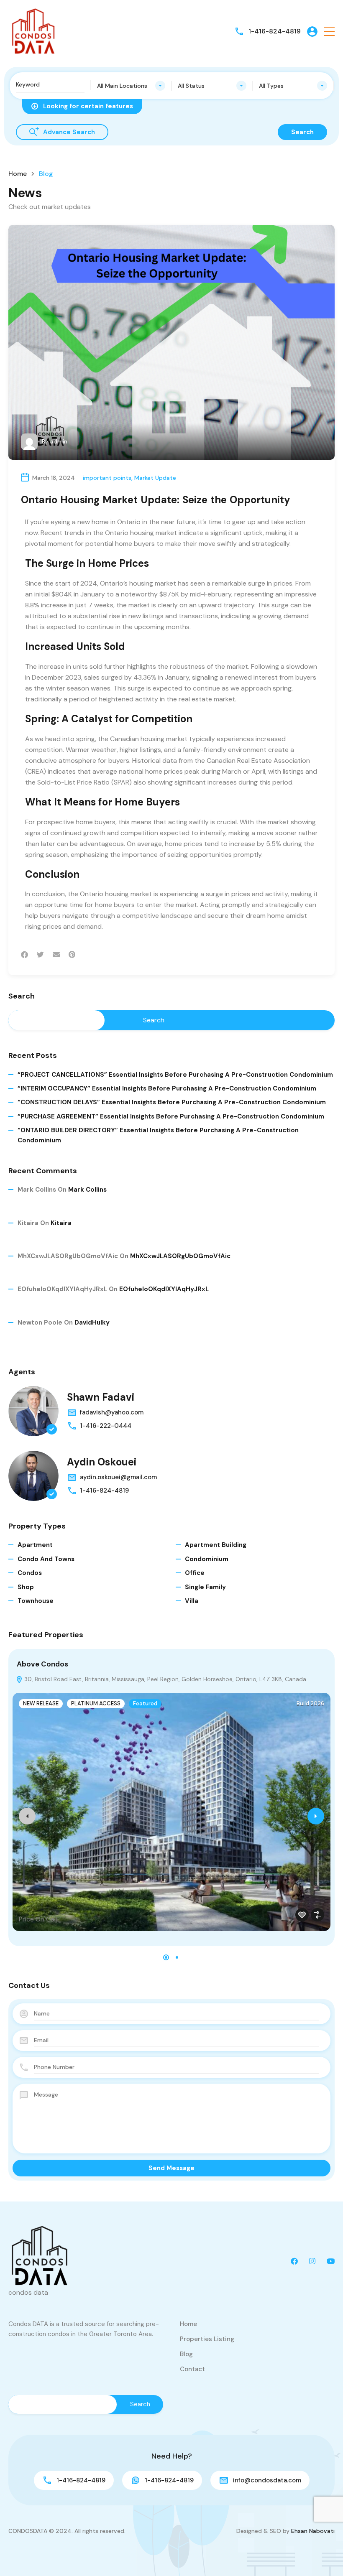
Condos (30, 1573)
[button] (329, 32)
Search (22, 996)
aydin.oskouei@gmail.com (118, 1477)
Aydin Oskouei (102, 1462)
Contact (192, 2369)
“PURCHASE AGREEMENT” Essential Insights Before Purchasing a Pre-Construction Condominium (171, 1116)
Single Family (205, 1587)
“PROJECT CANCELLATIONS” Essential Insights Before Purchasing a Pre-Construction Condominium (175, 1075)
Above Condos (42, 1664)
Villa (192, 1601)
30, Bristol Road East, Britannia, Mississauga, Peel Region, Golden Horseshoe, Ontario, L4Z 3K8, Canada (164, 1679)
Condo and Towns (46, 1559)
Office (195, 1573)
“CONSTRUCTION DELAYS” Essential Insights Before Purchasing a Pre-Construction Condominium (172, 1102)
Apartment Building (216, 1545)
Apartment (35, 1545)
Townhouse (36, 1601)
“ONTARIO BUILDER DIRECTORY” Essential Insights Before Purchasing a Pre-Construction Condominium (158, 1135)
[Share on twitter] (40, 955)
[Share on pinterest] (72, 955)
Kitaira (61, 1223)
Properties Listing (207, 2339)
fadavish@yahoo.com (112, 1412)
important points (107, 478)
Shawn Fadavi (101, 1397)
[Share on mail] (56, 955)
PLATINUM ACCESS (96, 1703)
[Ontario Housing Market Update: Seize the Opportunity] (171, 342)
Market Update (155, 478)
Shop (26, 1587)
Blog (186, 2354)
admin (59, 441)
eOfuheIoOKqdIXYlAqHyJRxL (164, 1289)
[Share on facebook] (24, 955)
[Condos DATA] (33, 31)
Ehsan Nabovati (313, 2531)
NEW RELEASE (41, 1703)
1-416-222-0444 (106, 1426)
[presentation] (27, 1816)
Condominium (207, 1559)
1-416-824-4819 (275, 31)
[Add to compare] (317, 1915)
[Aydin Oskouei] (33, 1476)
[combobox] (131, 86)
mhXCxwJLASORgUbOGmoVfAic (180, 1256)
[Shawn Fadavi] (33, 1411)
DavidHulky (92, 1322)
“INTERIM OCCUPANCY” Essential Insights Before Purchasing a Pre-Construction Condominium (167, 1088)
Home (18, 174)
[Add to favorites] (302, 1915)
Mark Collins (87, 1190)
